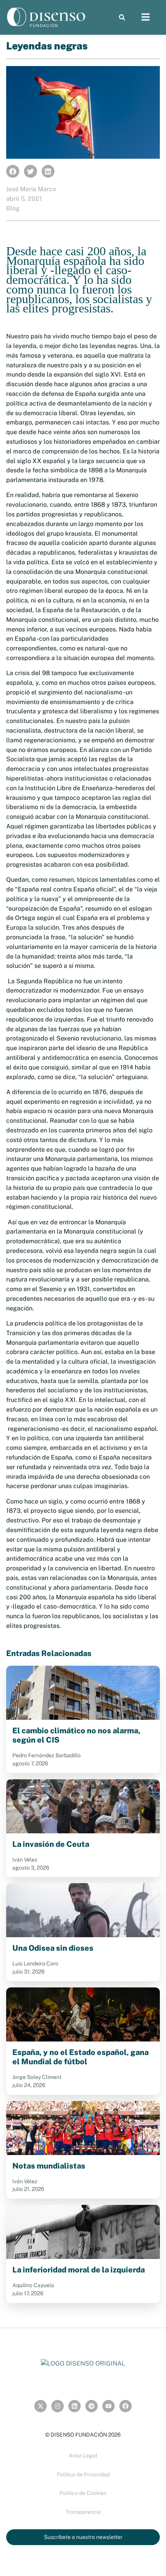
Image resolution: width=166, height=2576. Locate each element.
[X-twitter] (41, 2406)
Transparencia (83, 2512)
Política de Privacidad (83, 2474)
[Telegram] (91, 2406)
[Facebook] (125, 2406)
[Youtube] (108, 2406)
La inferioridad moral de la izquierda (79, 2270)
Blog (13, 208)
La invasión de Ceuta (51, 1844)
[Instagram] (58, 2406)
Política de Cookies (83, 2493)
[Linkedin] (75, 2406)
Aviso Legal (83, 2456)
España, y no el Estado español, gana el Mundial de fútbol (80, 2057)
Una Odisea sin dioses (53, 1948)
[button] (122, 18)
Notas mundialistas (49, 2166)
